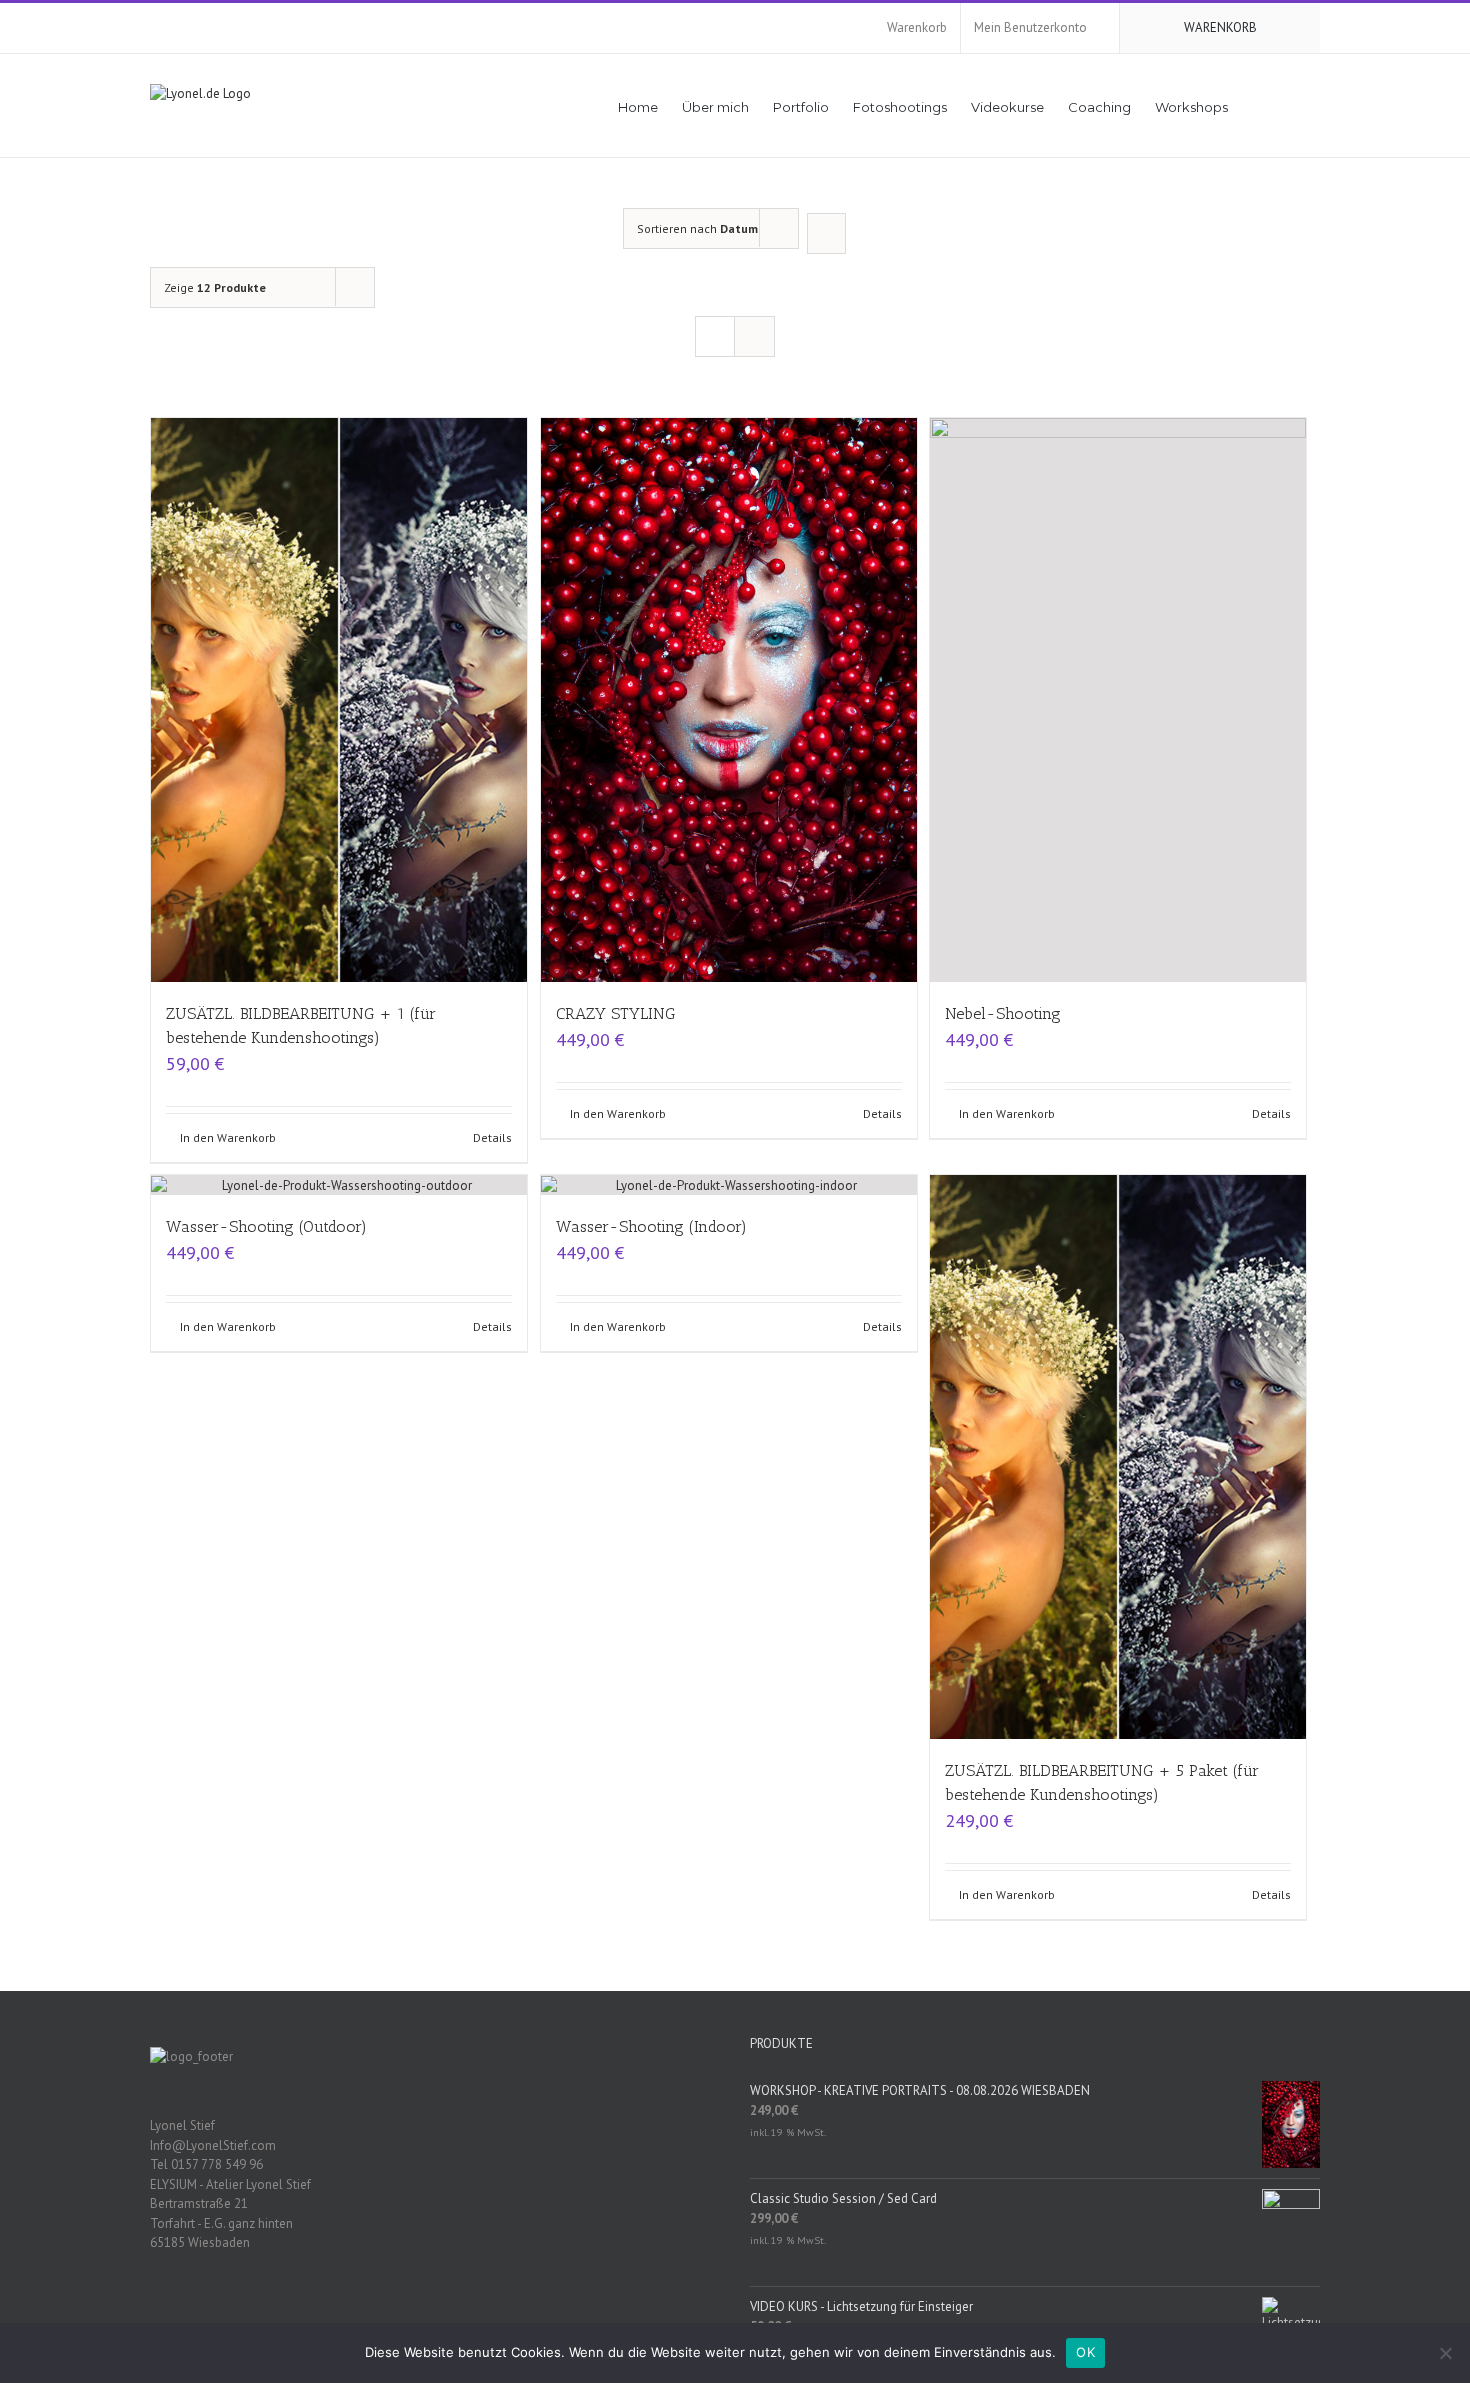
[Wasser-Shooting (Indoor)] (729, 1185)
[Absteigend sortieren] (826, 233)
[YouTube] (435, 2312)
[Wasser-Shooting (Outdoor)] (339, 1185)
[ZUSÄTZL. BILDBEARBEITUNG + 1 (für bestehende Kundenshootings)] (339, 700)
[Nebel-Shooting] (1118, 700)
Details (492, 1137)
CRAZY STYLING (615, 1013)
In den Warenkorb (228, 1137)
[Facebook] (409, 2312)
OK (1085, 2352)
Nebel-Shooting (1003, 1013)
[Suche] (1291, 105)
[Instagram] (461, 2312)
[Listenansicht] (754, 336)
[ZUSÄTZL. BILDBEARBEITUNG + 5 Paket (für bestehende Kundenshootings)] (1118, 1457)
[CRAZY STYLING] (729, 700)
